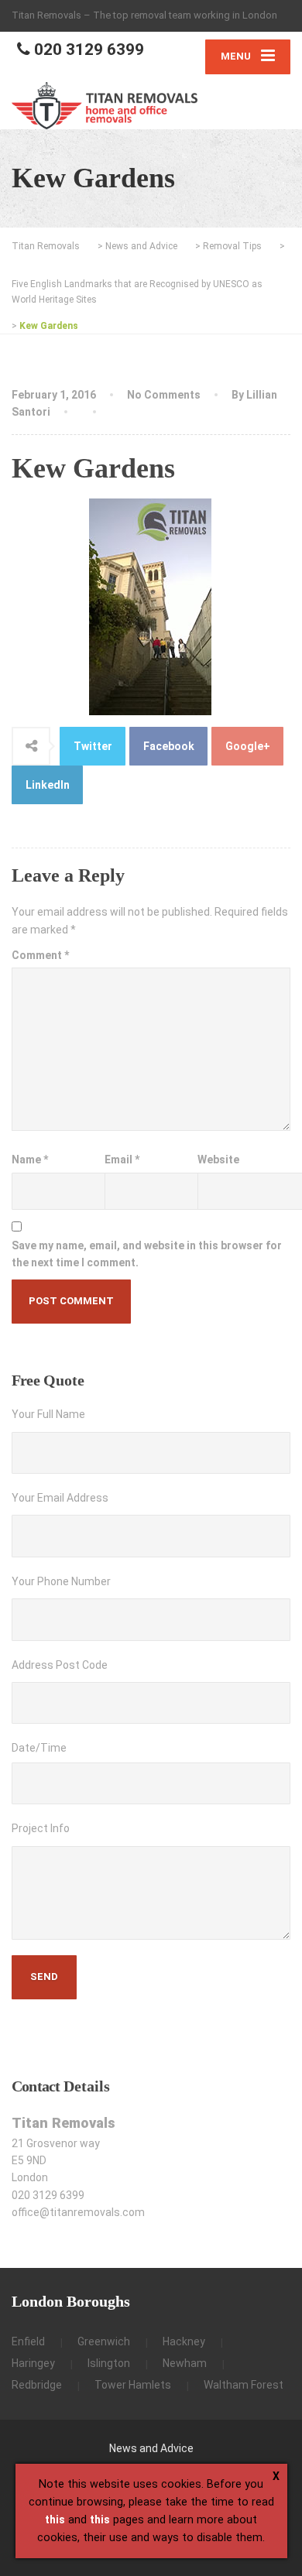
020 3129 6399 (87, 50)
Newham (185, 2363)
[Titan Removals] (105, 106)
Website (218, 1160)
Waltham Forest (244, 2385)
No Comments (164, 395)
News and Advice (151, 2448)
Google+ (248, 746)
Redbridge (37, 2385)
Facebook (169, 746)
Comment (40, 955)
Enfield (28, 2341)
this (55, 2519)
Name (30, 1160)
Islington (109, 2363)
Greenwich (104, 2341)
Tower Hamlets (133, 2385)
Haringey (33, 2363)
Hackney (184, 2341)
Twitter (93, 746)
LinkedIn (48, 785)
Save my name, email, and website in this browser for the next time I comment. (147, 1254)
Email (122, 1160)
